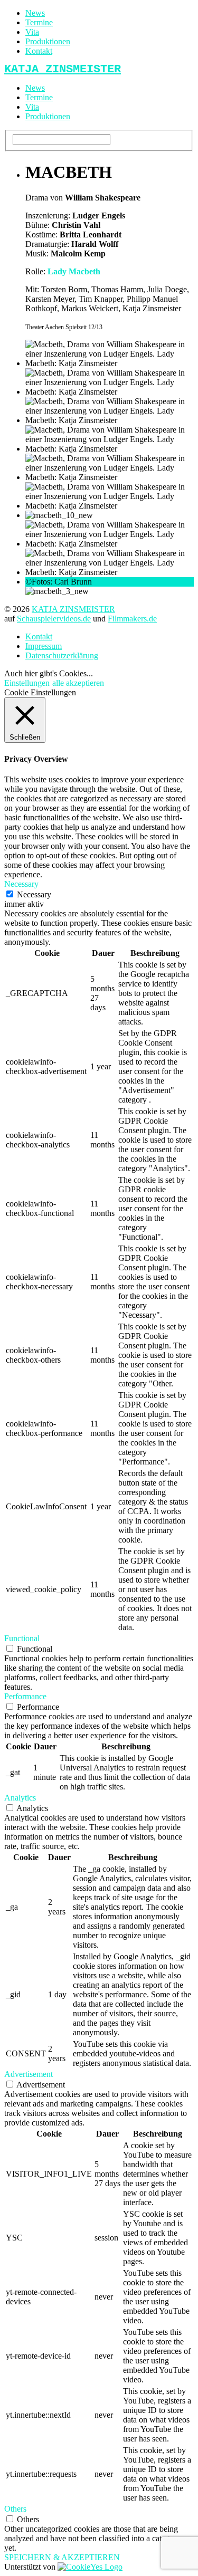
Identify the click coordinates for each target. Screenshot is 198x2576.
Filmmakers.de (132, 619)
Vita (32, 32)
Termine (39, 22)
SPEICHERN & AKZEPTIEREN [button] (62, 2557)
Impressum (44, 646)
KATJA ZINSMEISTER (73, 609)
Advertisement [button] (29, 2074)
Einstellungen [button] (27, 683)
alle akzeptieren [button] (78, 683)
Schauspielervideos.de (54, 619)
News (35, 13)
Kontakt (39, 51)
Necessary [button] (21, 884)
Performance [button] (25, 1696)
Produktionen (48, 41)
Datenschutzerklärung (62, 655)
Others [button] (15, 2509)
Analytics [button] (20, 1798)
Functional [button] (22, 1638)
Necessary (34, 894)
